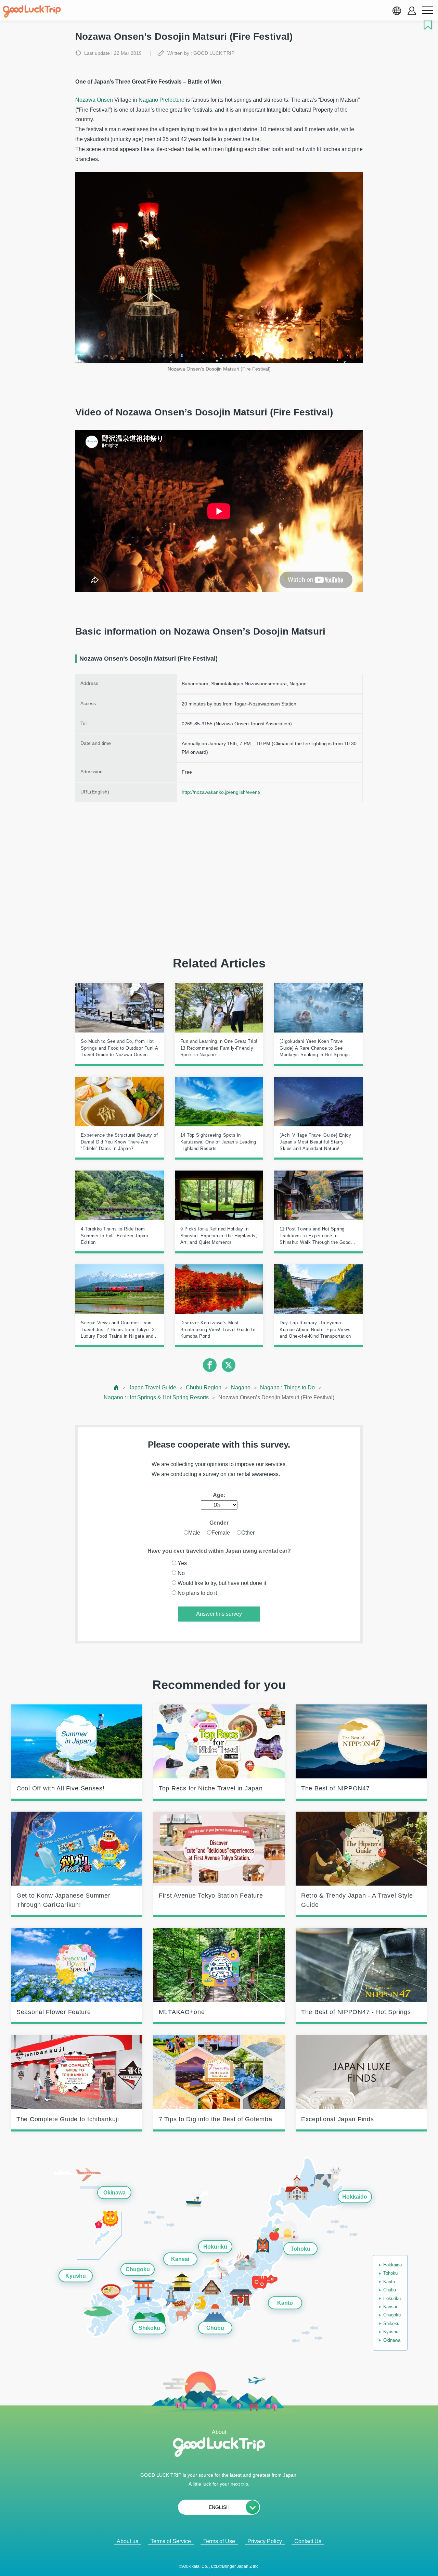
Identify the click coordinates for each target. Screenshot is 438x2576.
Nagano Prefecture (162, 100)
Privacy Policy (265, 2541)
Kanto (285, 2303)
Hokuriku (215, 2247)
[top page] (117, 1387)
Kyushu (76, 2276)
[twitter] (229, 1365)
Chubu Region (204, 1387)
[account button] (412, 11)
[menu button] (427, 11)
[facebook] (210, 1365)
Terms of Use (219, 2541)
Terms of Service (171, 2541)
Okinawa (114, 2193)
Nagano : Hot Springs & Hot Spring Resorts (156, 1397)
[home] (32, 12)
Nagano (241, 1387)
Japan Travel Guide (152, 1387)
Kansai (180, 2259)
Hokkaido (355, 2197)
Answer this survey (219, 1614)
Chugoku (138, 2270)
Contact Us (308, 2541)
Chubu (215, 2328)
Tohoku (300, 2249)
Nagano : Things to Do (287, 1387)
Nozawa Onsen (94, 100)
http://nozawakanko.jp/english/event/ (221, 792)
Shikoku (149, 2328)
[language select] (397, 11)
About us (127, 2541)
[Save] (428, 25)
